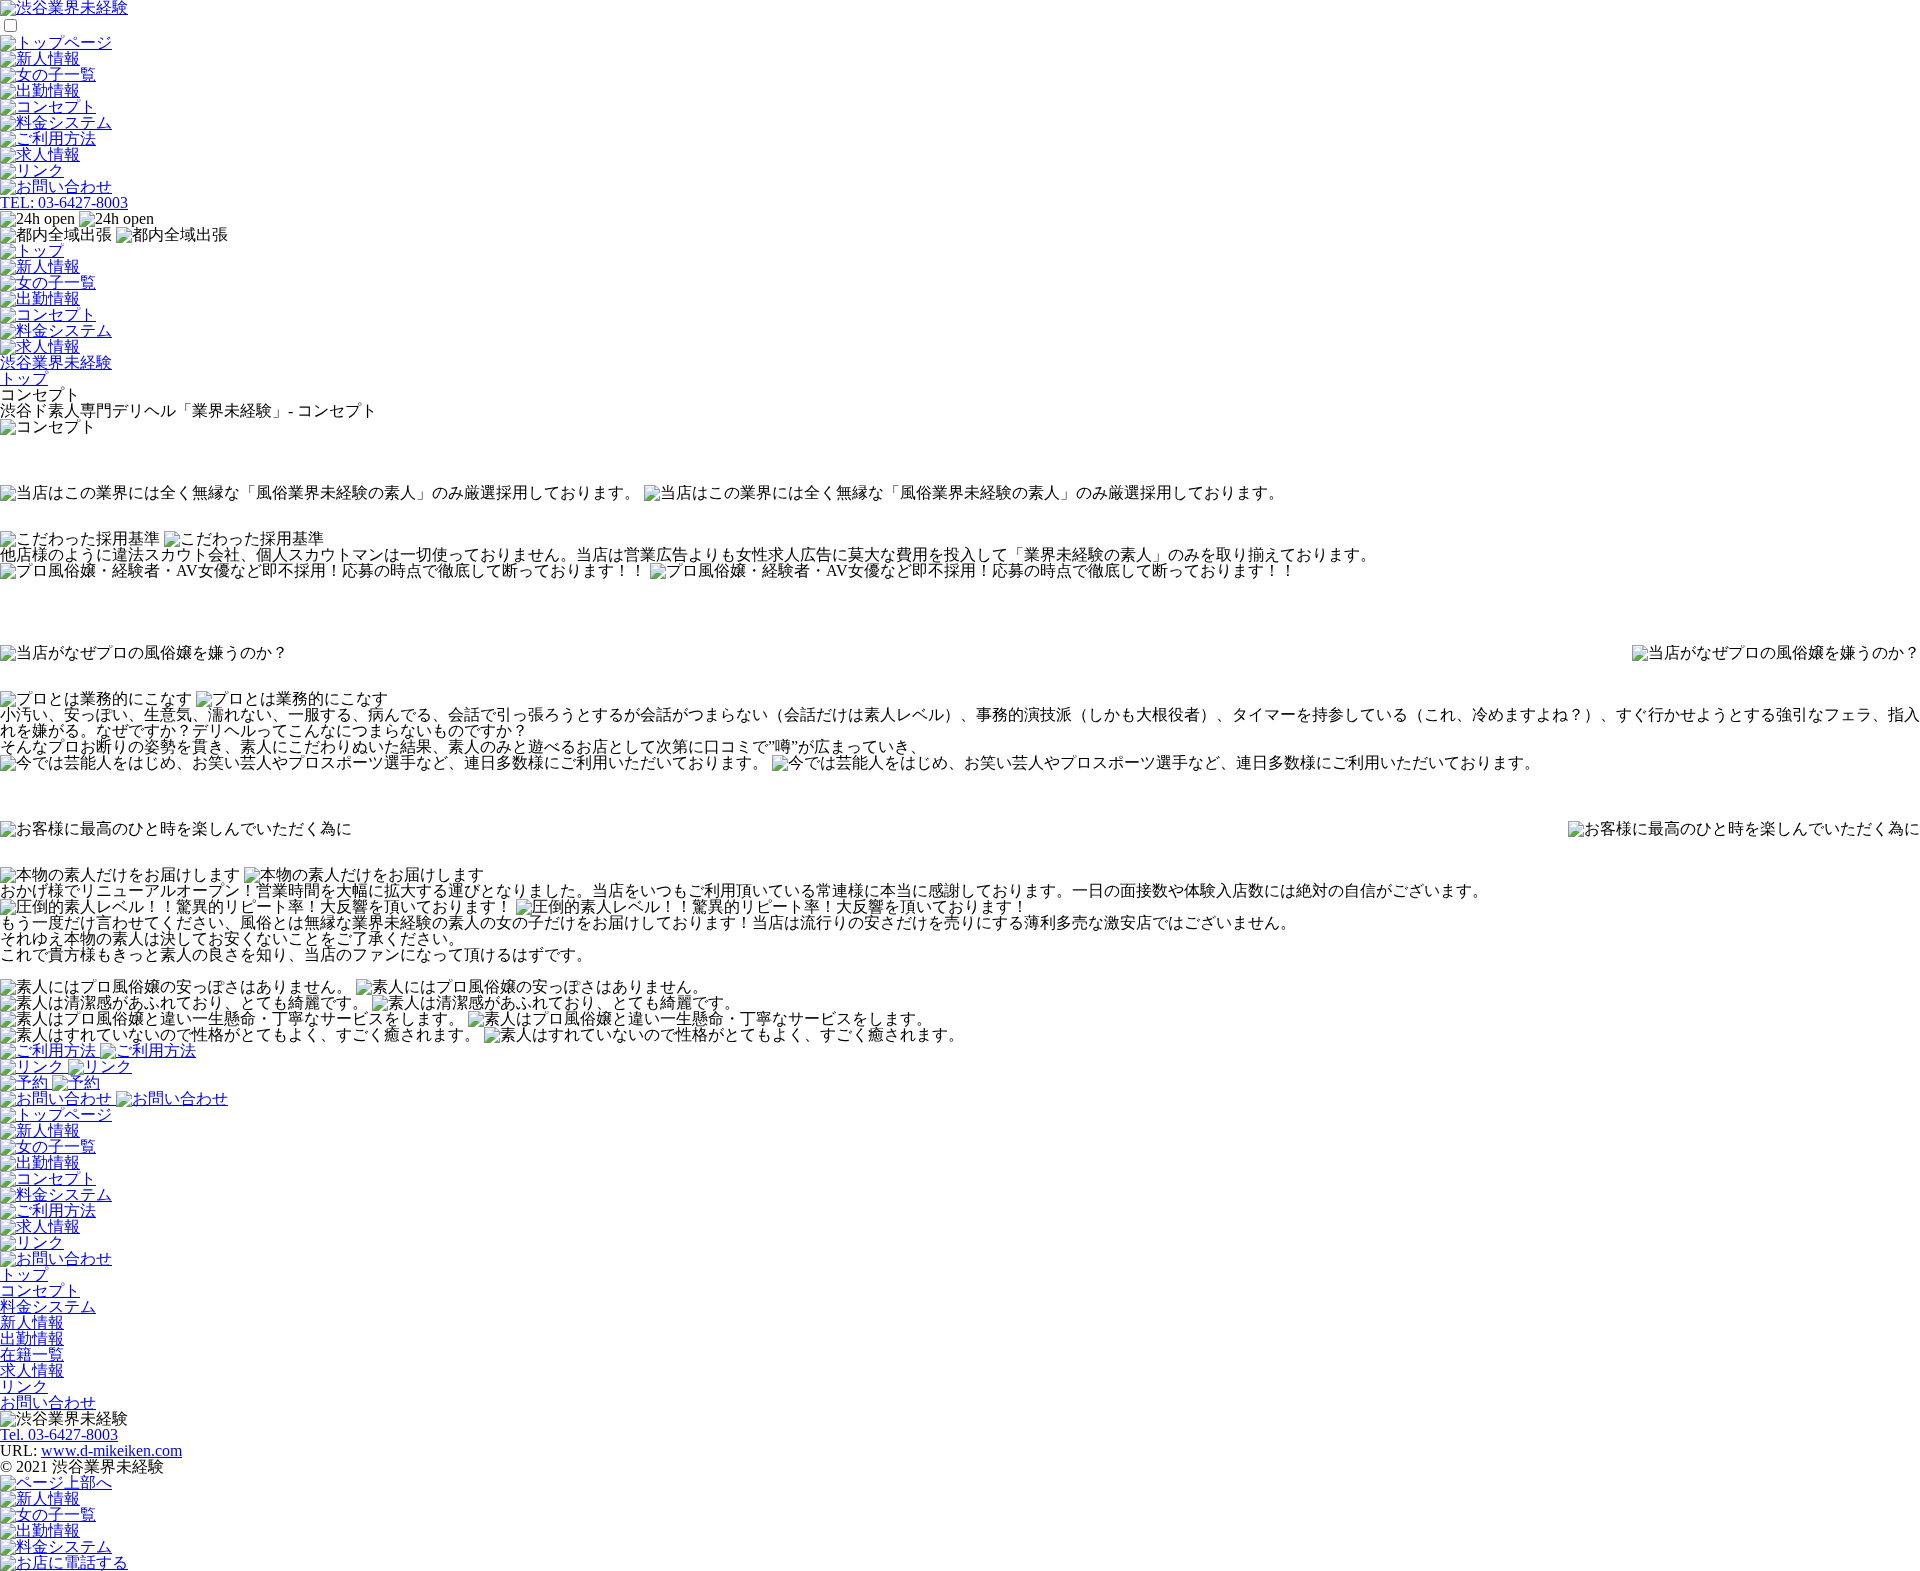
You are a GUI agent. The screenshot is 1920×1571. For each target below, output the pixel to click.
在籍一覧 (32, 1354)
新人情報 (32, 1322)
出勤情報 (32, 1338)
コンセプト (40, 1290)
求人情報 (32, 1370)
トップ (24, 1274)
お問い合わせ (48, 1402)
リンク (24, 1386)
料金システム (48, 1306)
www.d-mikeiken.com (111, 1450)
